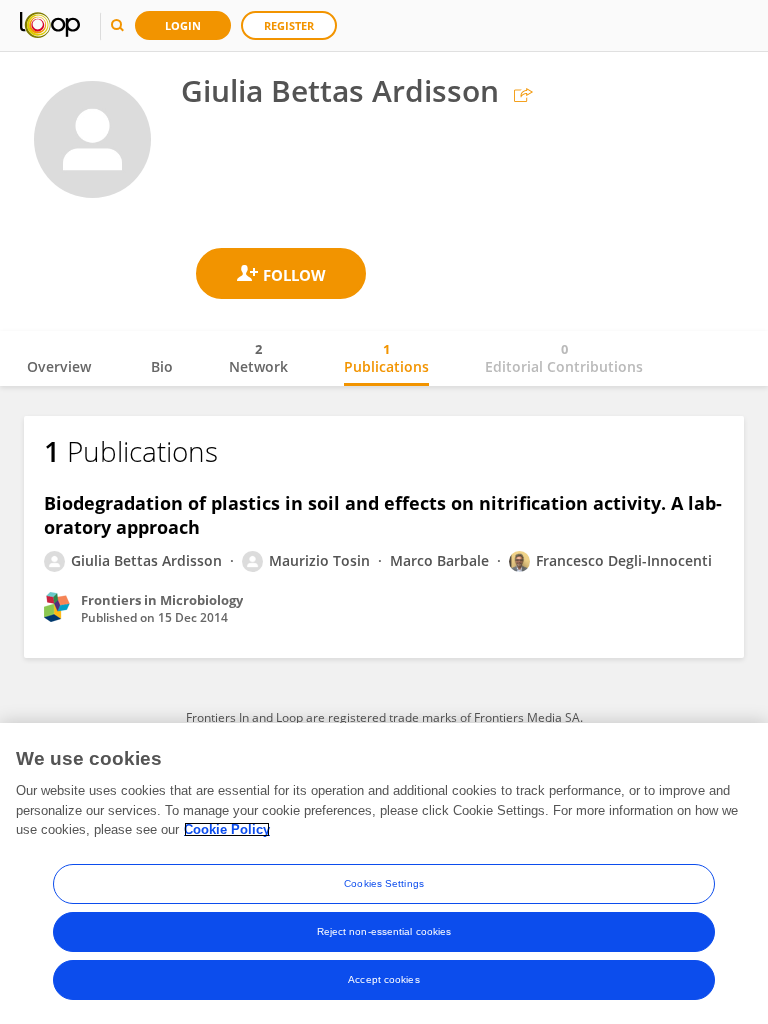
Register (289, 25)
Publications (386, 358)
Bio (162, 366)
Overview (59, 366)
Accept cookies (383, 979)
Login (183, 25)
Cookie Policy (227, 829)
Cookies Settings (384, 883)
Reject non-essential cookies (384, 931)
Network (258, 358)
